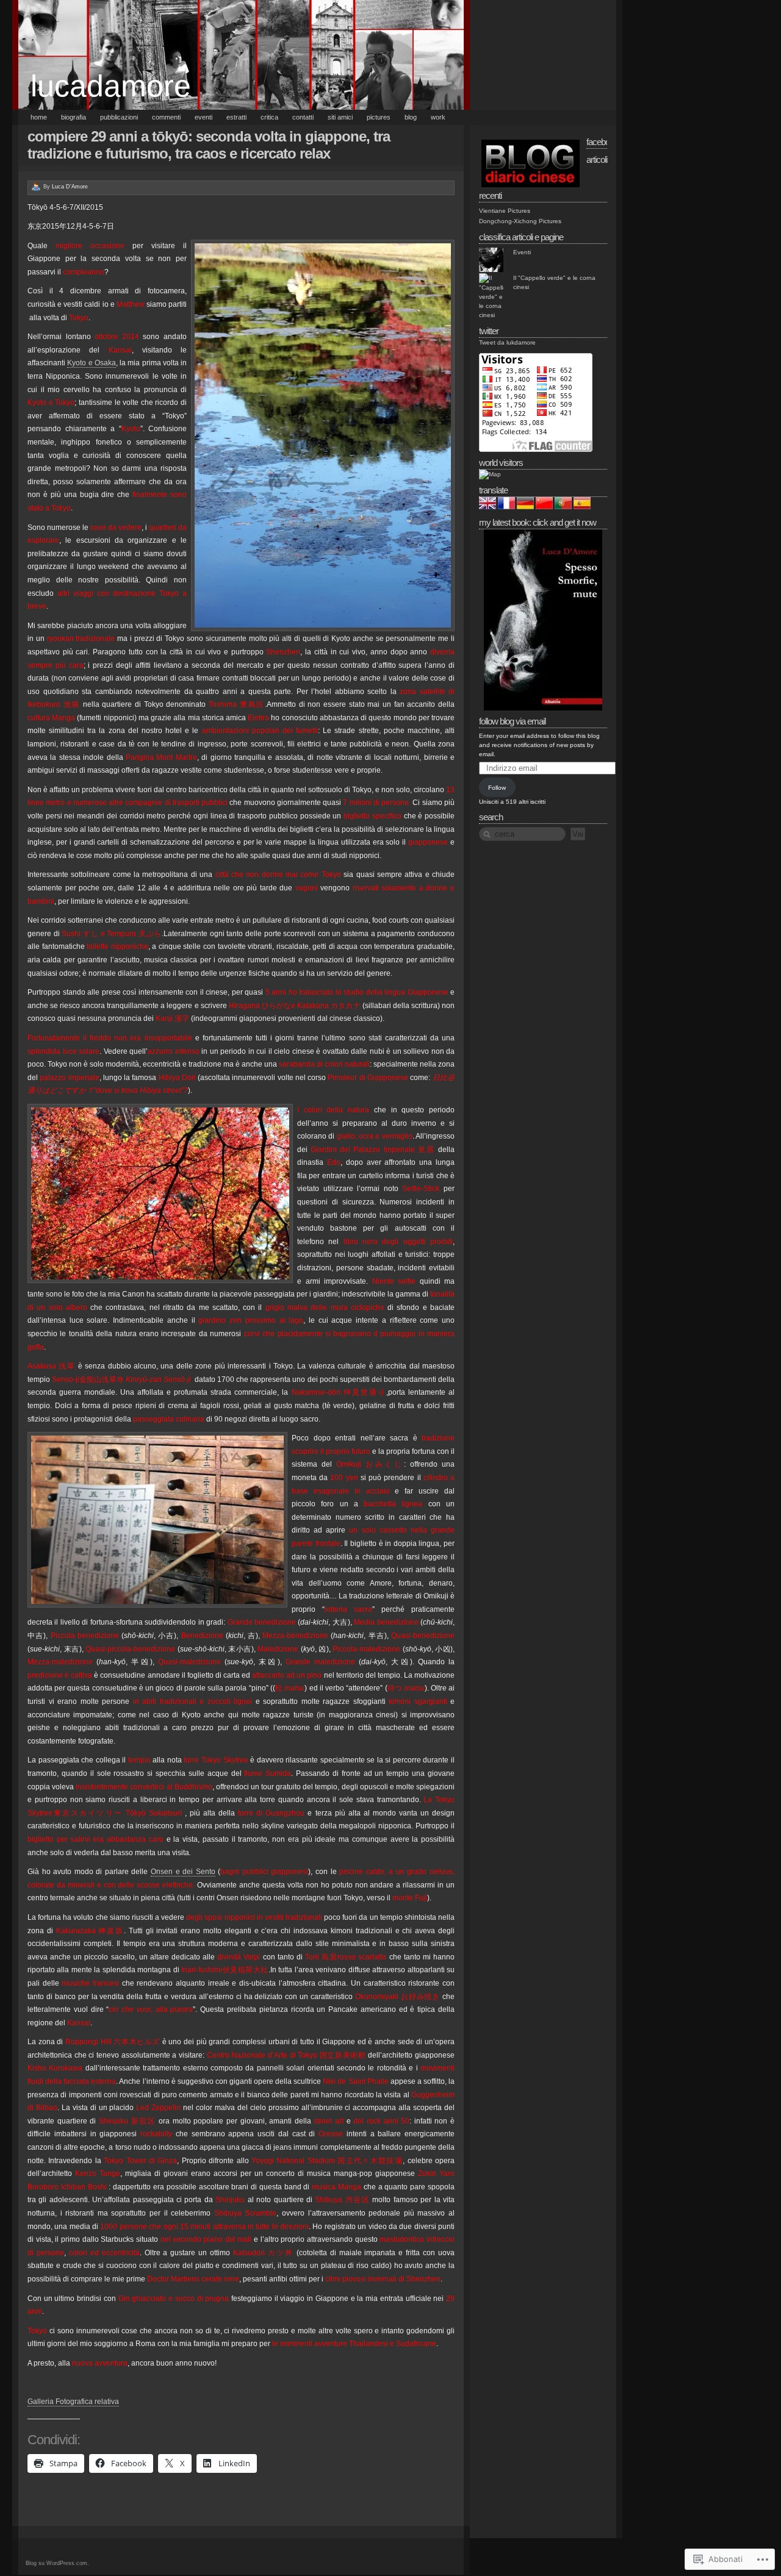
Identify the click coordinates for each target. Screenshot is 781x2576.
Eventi (203, 117)
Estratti (236, 117)
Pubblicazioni (119, 117)
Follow (497, 788)
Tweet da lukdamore (507, 342)
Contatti (303, 117)
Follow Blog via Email (512, 721)
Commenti (166, 117)
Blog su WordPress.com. (57, 2563)
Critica (269, 117)
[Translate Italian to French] (506, 507)
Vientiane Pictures (505, 211)
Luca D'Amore (70, 187)
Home (39, 117)
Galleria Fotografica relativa (73, 2402)
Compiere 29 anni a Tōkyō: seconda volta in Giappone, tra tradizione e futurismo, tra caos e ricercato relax (209, 145)
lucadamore (111, 86)
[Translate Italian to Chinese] (544, 507)
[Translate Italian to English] (488, 507)
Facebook (602, 142)
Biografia (74, 117)
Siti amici (340, 117)
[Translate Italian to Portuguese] (563, 507)
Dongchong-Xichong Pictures (520, 221)
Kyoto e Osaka (92, 363)
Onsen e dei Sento (183, 1872)
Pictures (379, 117)
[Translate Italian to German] (525, 507)
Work (438, 117)
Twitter (489, 331)
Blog (411, 117)
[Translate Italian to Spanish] (582, 507)
